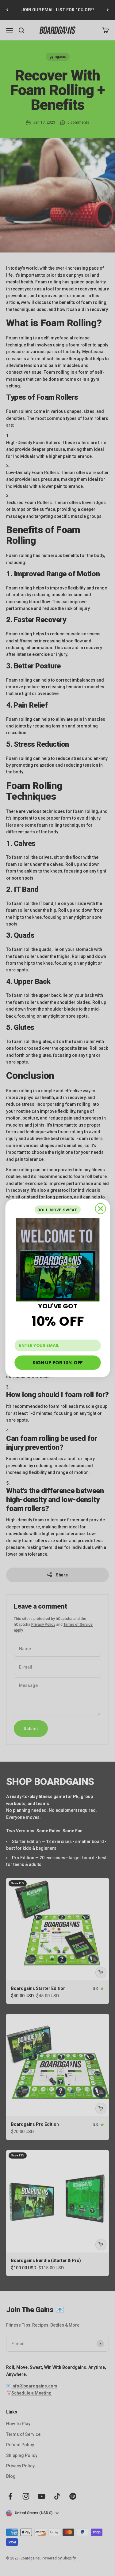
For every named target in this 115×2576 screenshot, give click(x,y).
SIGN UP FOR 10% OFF (58, 1362)
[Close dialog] (100, 1209)
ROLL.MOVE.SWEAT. (57, 1209)
